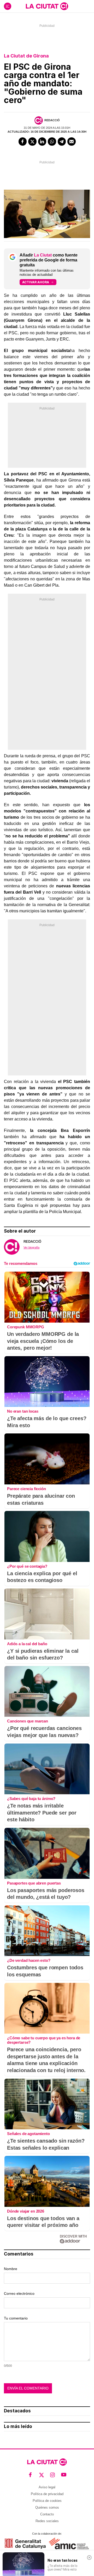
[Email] (72, 142)
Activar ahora (36, 282)
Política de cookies (47, 2501)
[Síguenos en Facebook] (30, 2475)
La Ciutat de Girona (26, 56)
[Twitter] (32, 142)
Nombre (11, 2269)
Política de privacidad (47, 2494)
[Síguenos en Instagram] (53, 2475)
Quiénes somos (47, 2507)
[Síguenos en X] (42, 2475)
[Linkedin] (42, 142)
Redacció (52, 120)
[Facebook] (23, 142)
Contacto (47, 2514)
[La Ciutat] (47, 6)
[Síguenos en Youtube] (64, 2475)
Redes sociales (47, 2521)
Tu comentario (16, 2318)
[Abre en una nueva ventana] (25, 2544)
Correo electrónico (19, 2293)
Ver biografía (31, 1247)
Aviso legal (47, 2487)
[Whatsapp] (52, 142)
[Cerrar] (89, 2558)
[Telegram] (62, 142)
